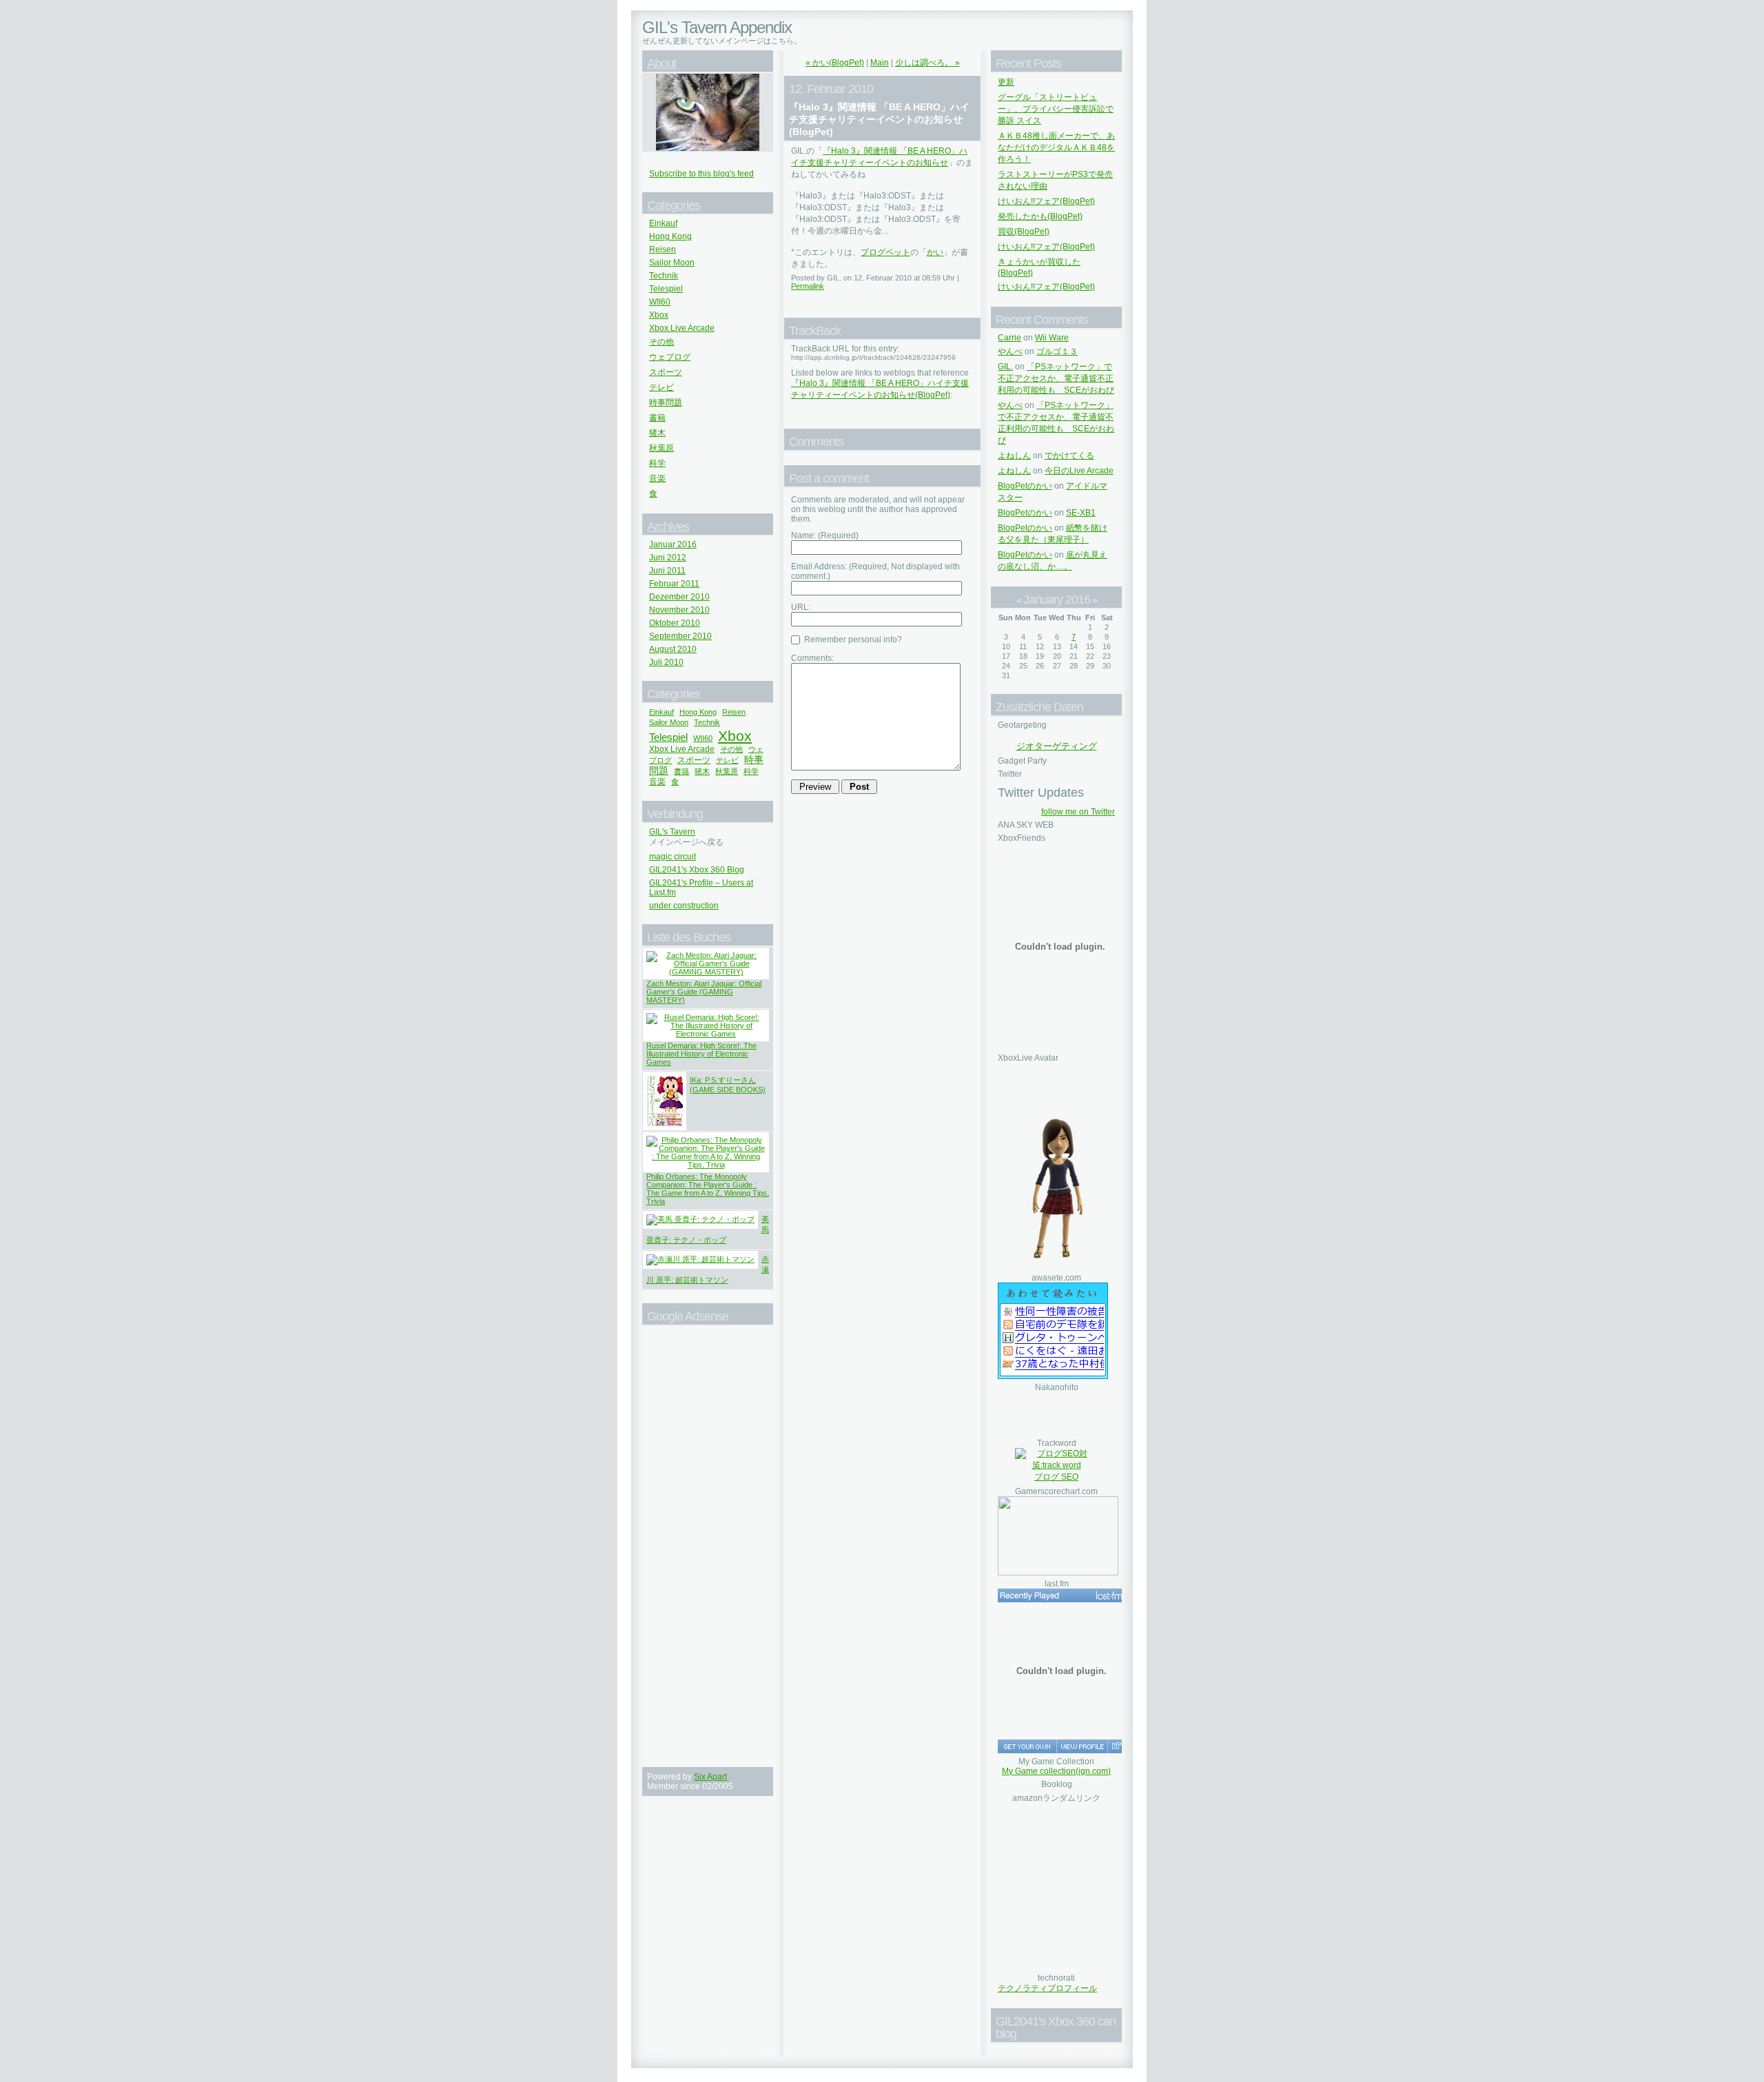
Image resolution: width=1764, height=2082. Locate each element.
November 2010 (679, 610)
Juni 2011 (667, 571)
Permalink (808, 286)
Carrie (1009, 338)
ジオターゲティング (1057, 746)
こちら (782, 41)
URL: (801, 607)
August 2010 (673, 649)
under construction (684, 906)
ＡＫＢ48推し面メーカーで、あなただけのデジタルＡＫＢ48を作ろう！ (1056, 147)
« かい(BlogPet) (835, 63)
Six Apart (710, 1777)
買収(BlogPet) (1024, 232)
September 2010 (680, 636)
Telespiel (666, 289)
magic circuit (673, 857)
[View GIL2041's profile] (1082, 1746)
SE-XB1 (1081, 513)
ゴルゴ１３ (1057, 351)
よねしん (1014, 456)
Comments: (812, 658)
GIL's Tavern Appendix (717, 27)
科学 (657, 463)
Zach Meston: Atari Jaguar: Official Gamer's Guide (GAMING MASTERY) (704, 992)
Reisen (663, 249)
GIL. (1005, 367)
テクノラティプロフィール (1047, 1988)
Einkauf (663, 223)
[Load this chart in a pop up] (1116, 1746)
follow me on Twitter (1078, 812)
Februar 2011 (674, 584)
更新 (1006, 82)
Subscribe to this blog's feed (701, 174)
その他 (661, 342)
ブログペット (885, 252)
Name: (825, 535)
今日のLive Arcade (1079, 471)
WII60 (660, 302)
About (661, 63)
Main (880, 63)
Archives (668, 527)
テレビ (661, 387)
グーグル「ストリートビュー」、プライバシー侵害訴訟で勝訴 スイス (1056, 109)
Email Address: (875, 571)
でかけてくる (1069, 456)
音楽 (657, 478)
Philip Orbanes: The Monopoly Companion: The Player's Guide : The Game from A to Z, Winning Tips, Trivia (708, 1189)
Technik (664, 276)
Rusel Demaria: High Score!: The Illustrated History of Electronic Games (701, 1054)
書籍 (657, 418)
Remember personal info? (852, 640)
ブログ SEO (1056, 1477)
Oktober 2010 (675, 623)
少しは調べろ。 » (927, 63)
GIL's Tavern (672, 832)
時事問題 (666, 402)
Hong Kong (670, 236)
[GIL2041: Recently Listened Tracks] (1061, 1595)
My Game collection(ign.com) (1056, 1771)
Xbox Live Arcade (682, 328)
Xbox (659, 315)
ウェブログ (670, 357)
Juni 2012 (668, 558)
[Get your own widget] (1027, 1746)
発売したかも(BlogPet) (1040, 216)
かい (935, 252)
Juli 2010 (666, 662)
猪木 (657, 433)
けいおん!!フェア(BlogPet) (1046, 201)
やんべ (1010, 351)
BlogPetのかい (1025, 486)
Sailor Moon (672, 263)
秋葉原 (661, 448)
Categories (674, 205)
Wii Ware (1052, 338)
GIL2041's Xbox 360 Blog (697, 870)
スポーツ (666, 372)
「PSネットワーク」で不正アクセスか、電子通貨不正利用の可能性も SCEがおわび (1056, 378)
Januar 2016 (673, 544)
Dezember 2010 (679, 597)
